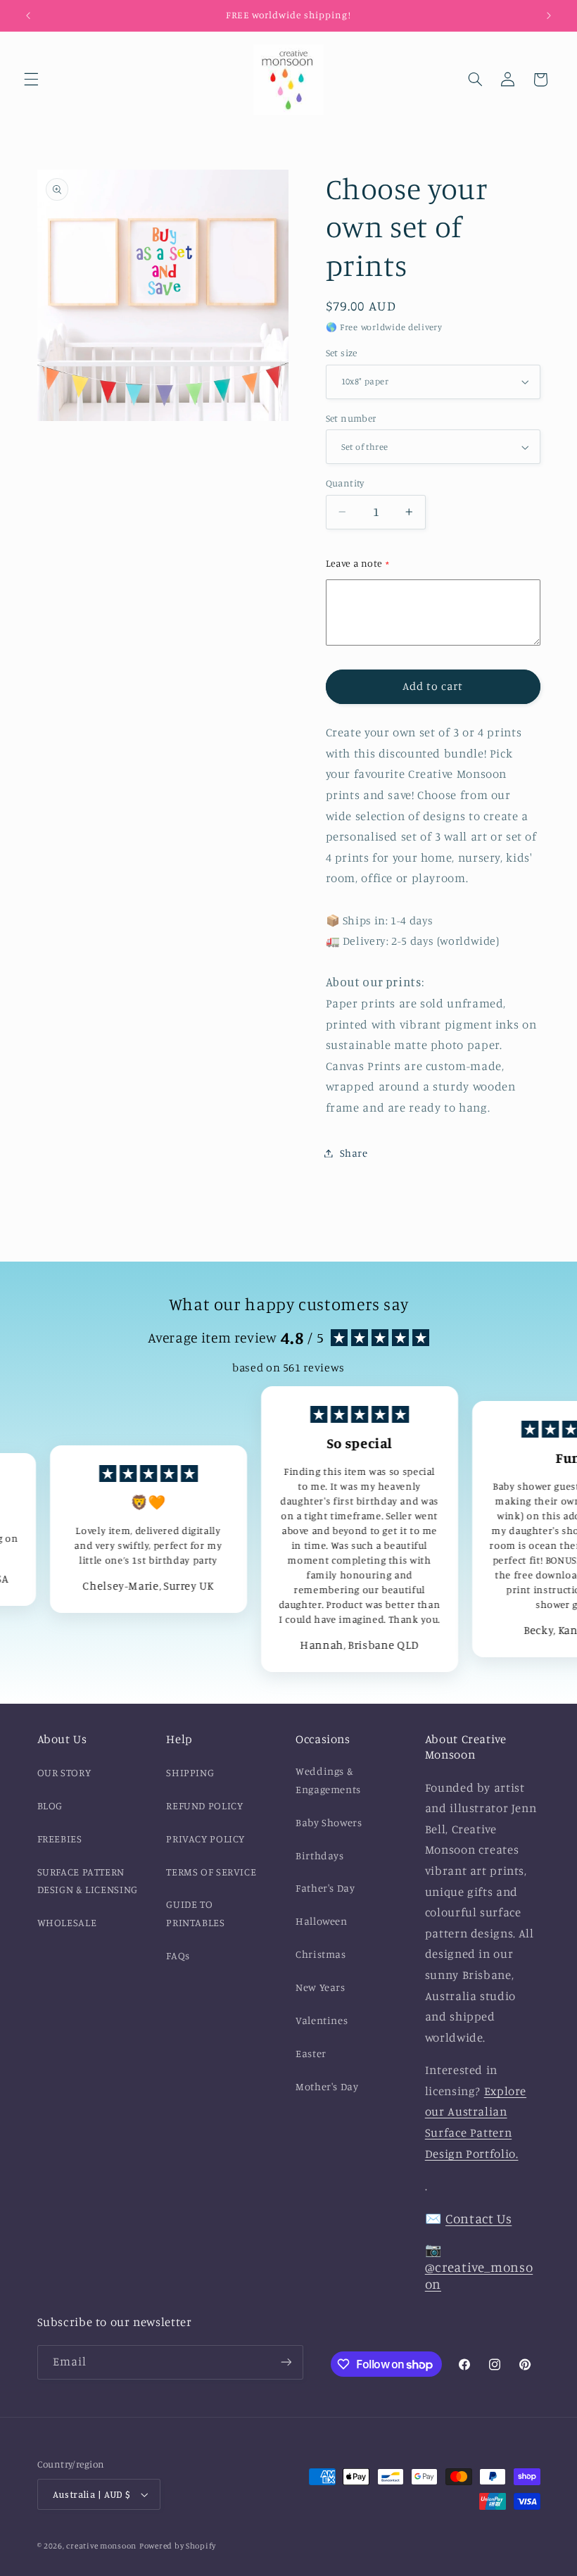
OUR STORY (64, 1772)
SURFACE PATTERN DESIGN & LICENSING (88, 1881)
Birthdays (320, 1855)
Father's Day (325, 1888)
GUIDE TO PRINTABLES (195, 1913)
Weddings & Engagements (328, 1780)
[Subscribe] (286, 2362)
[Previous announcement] (28, 15)
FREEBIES (60, 1839)
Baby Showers (329, 1822)
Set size (342, 353)
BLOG (50, 1805)
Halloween (322, 1921)
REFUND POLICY (204, 1805)
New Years (321, 1987)
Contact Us (478, 2218)
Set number (351, 418)
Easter (311, 2053)
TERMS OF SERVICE (211, 1872)
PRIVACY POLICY (205, 1839)
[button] (31, 80)
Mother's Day (327, 2086)
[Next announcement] (549, 15)
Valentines (322, 2020)
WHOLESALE (67, 1922)
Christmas (321, 1954)
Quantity (345, 483)
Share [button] (354, 1153)
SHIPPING (190, 1772)
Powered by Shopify (178, 2546)
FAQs (178, 1955)
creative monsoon (101, 2546)
